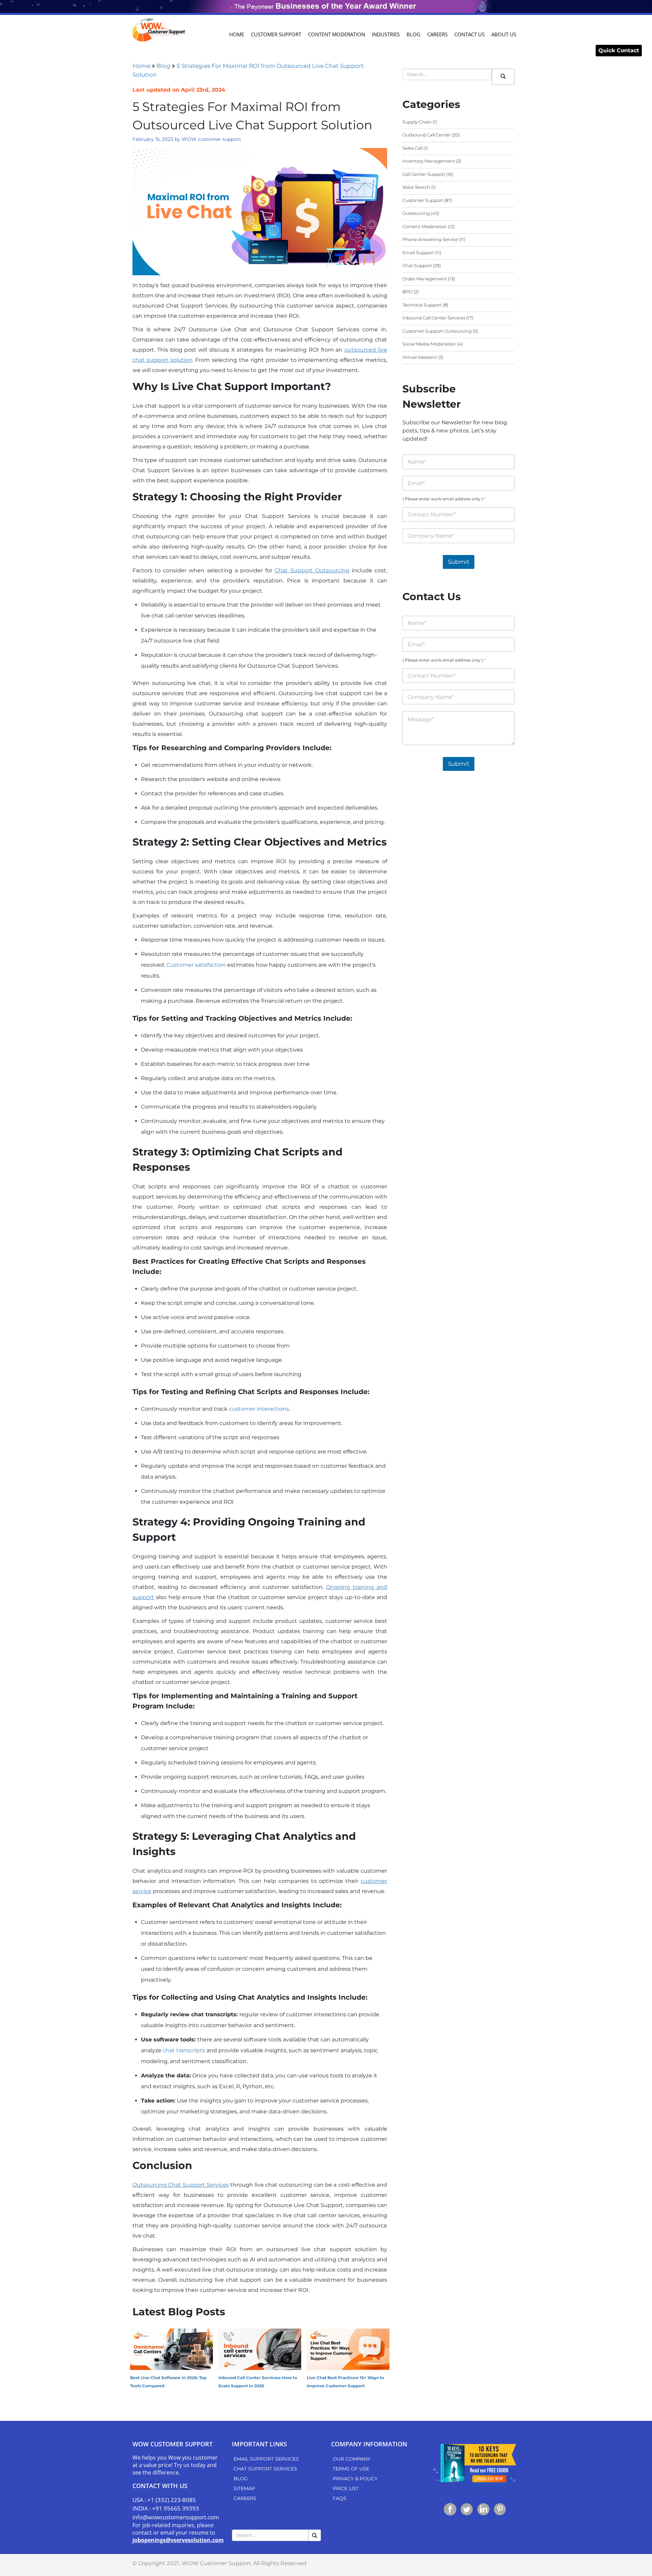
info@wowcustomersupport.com (176, 2517)
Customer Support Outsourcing (437, 331)
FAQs (340, 2498)
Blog (413, 34)
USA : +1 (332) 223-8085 (164, 2500)
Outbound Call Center (427, 135)
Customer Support (276, 34)
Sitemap (244, 2488)
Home (237, 34)
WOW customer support (211, 139)
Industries (386, 34)
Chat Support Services (265, 2469)
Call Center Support (424, 174)
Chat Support (417, 265)
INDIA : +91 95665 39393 (166, 2508)
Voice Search (416, 187)
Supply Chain (417, 122)
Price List (346, 2488)
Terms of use (351, 2469)
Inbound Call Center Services (434, 318)
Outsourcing (416, 213)
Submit (459, 562)
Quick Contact (619, 50)
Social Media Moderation (429, 344)
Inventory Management (429, 161)
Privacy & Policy (355, 2479)
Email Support (418, 253)
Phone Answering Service (430, 239)
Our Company (352, 2459)
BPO (407, 292)
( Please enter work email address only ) (444, 499)
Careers (437, 34)
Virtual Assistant (420, 357)
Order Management (425, 279)
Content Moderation (337, 34)
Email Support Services (266, 2459)
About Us (504, 34)
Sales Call (412, 148)
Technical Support (422, 305)
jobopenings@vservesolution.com (178, 2540)
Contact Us (469, 34)
